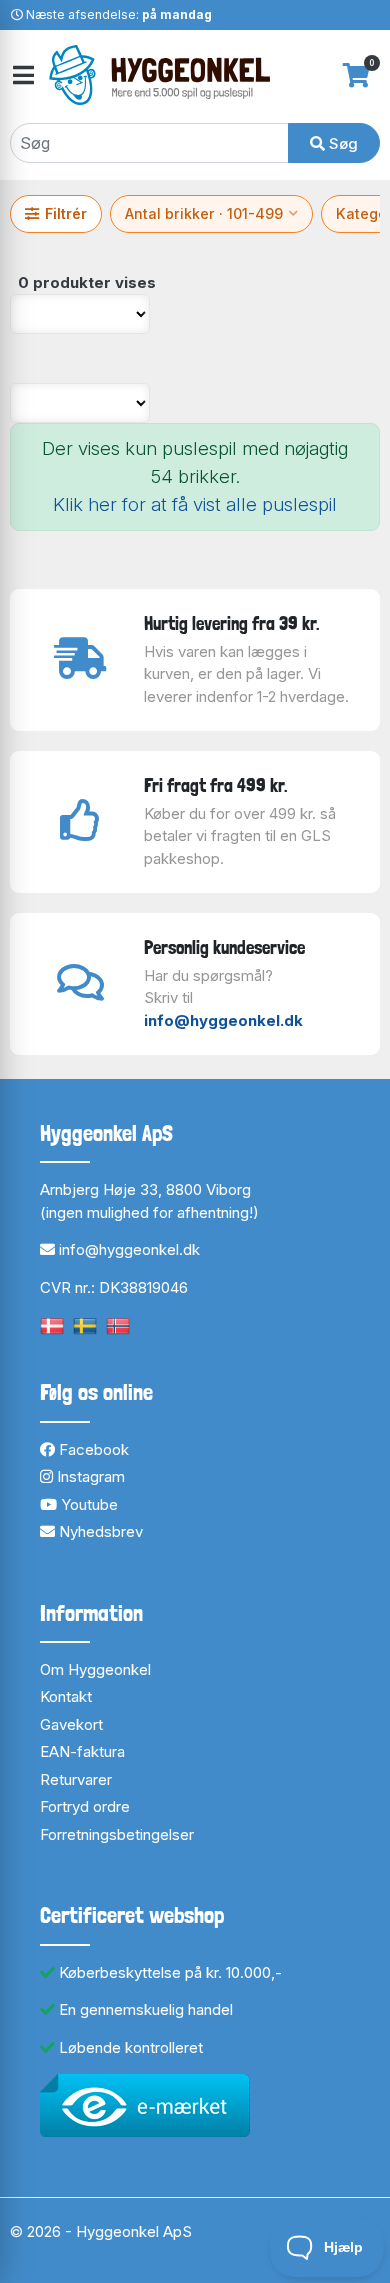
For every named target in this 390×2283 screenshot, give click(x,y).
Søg (341, 143)
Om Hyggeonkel (95, 1669)
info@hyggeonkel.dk (223, 1020)
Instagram (89, 1476)
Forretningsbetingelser (117, 1834)
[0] (356, 75)
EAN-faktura (82, 1751)
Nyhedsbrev (99, 1531)
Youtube (87, 1504)
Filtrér (66, 213)
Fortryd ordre (85, 1806)
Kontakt (66, 1696)
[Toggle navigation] (22, 75)
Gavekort (71, 1724)
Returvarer (76, 1779)
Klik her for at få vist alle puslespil (195, 504)
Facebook (92, 1449)
